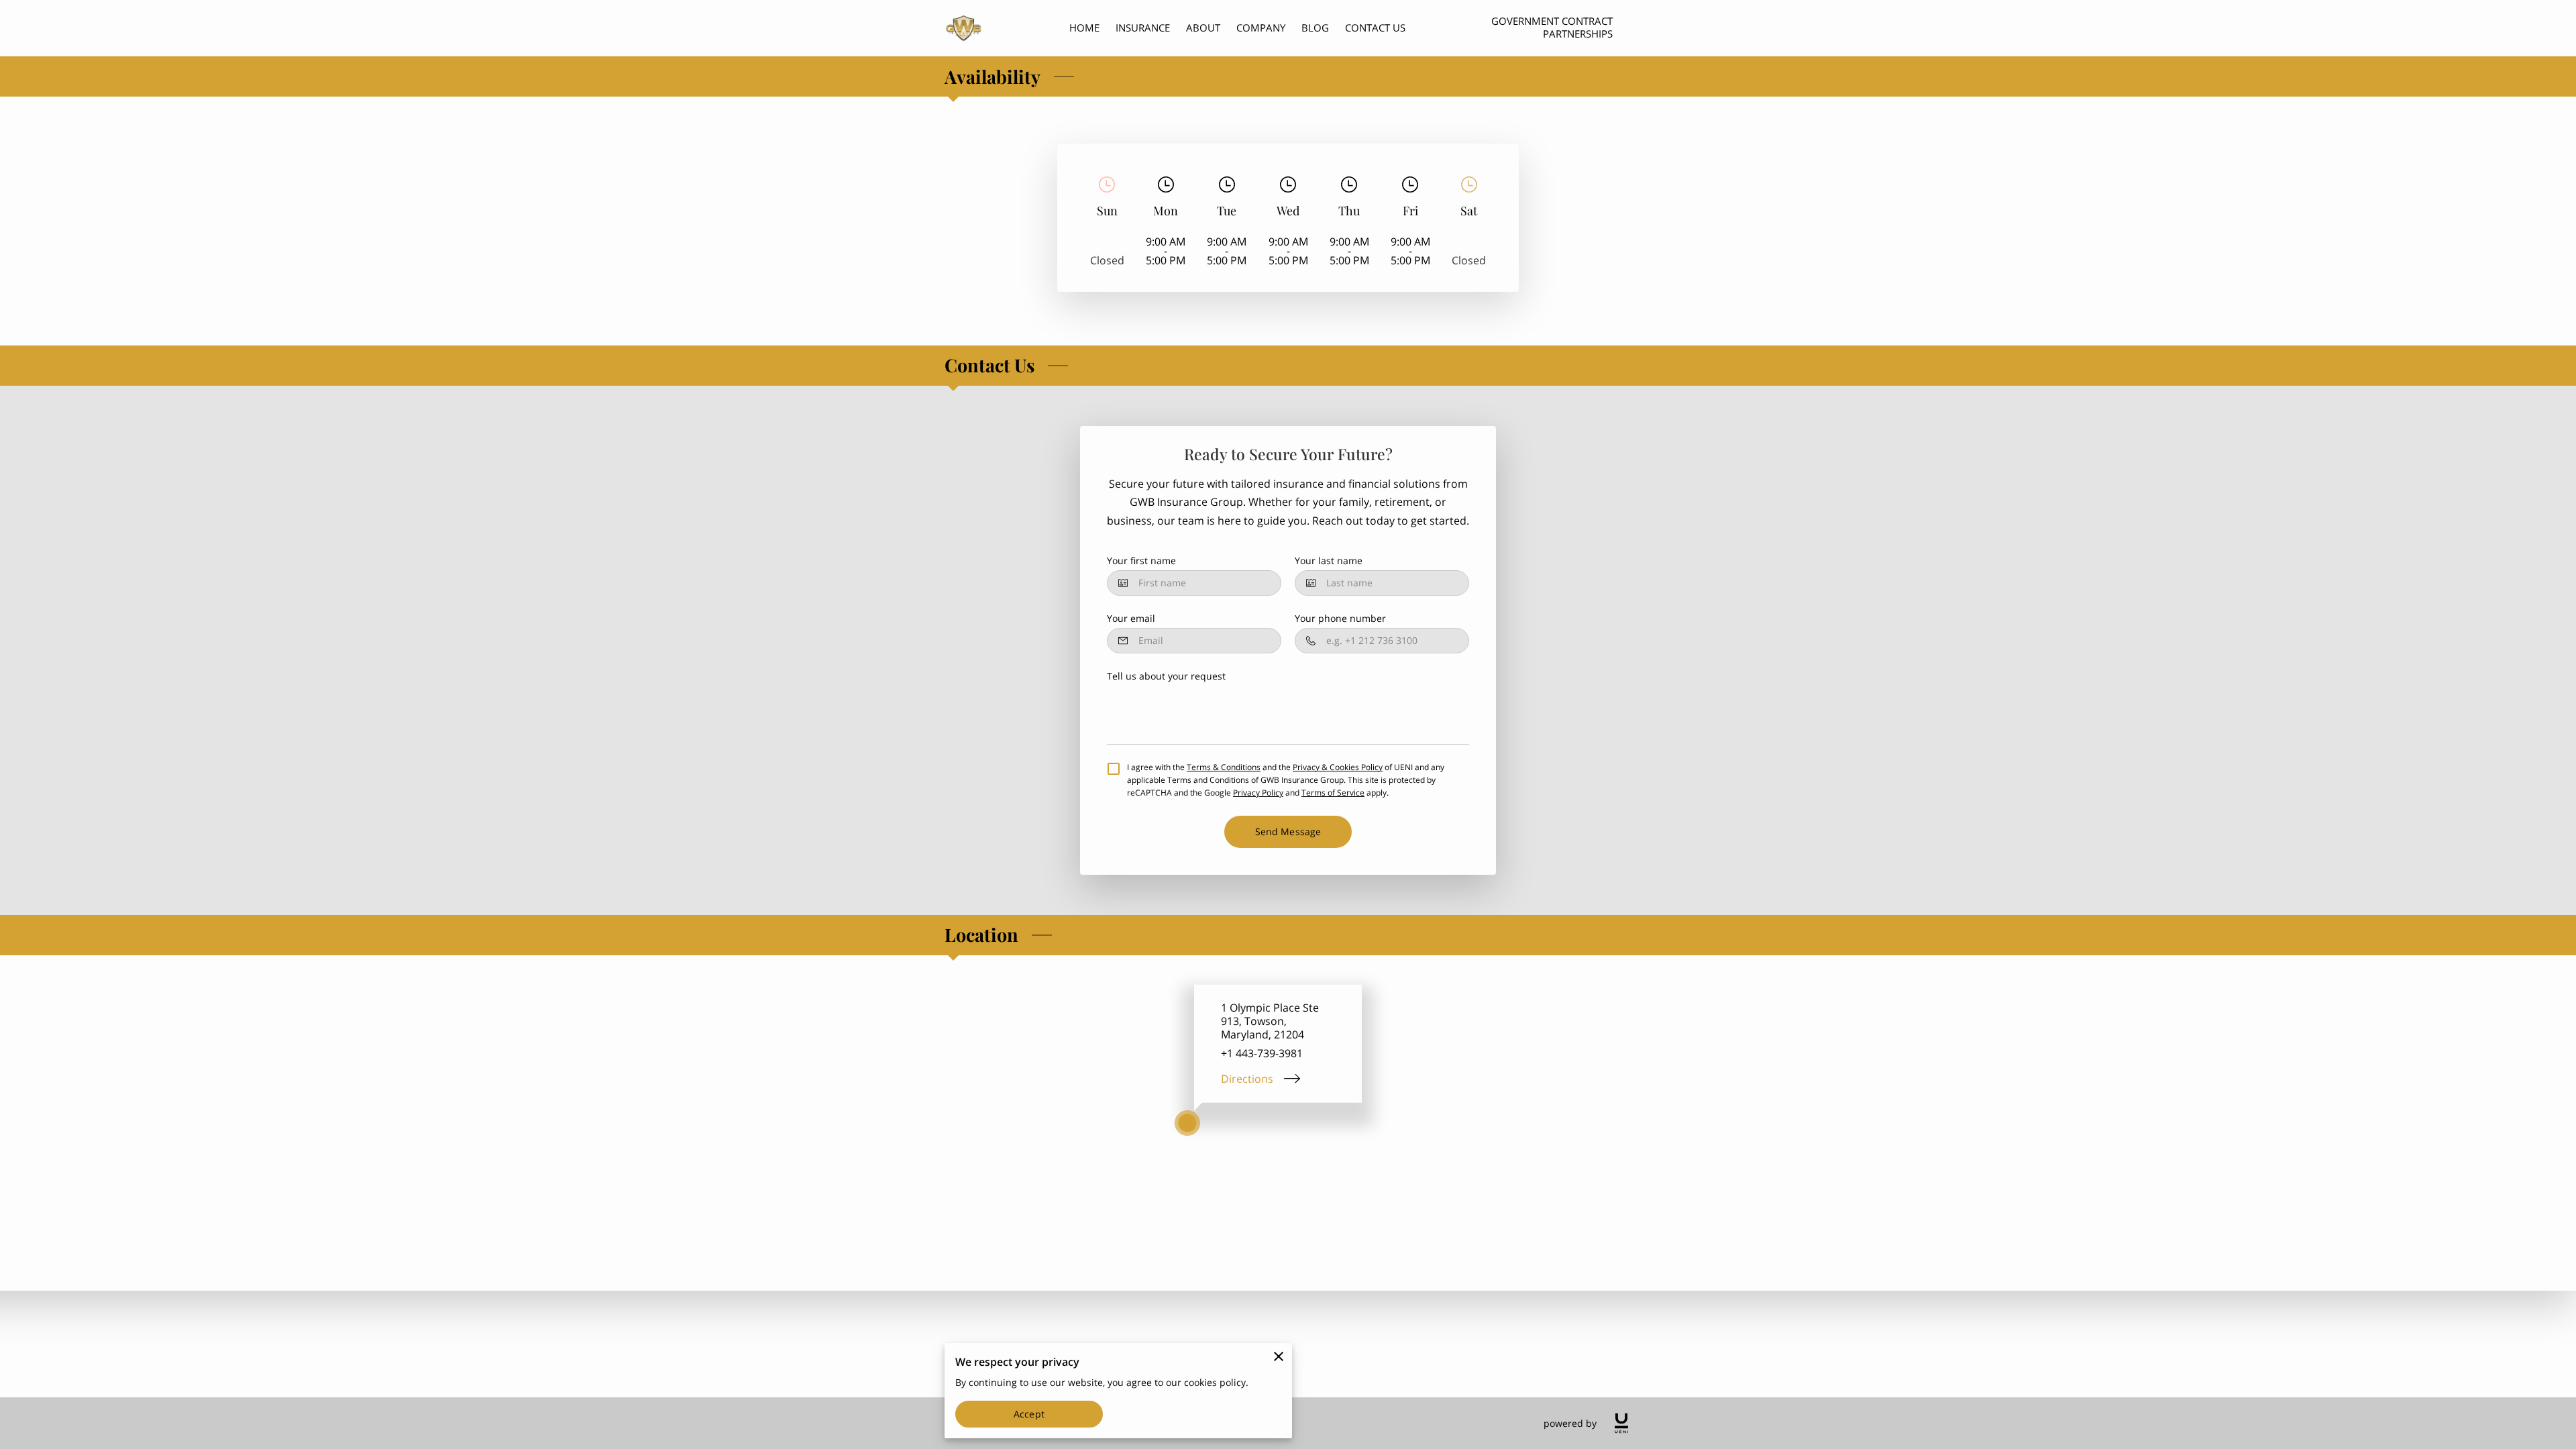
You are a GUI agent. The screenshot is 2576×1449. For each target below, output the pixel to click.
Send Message (1288, 831)
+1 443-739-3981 (1262, 1053)
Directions (1247, 1079)
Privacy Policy (1258, 793)
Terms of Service (1333, 793)
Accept (1029, 1414)
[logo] (1621, 1423)
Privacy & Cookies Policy (1338, 767)
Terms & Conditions (1224, 767)
